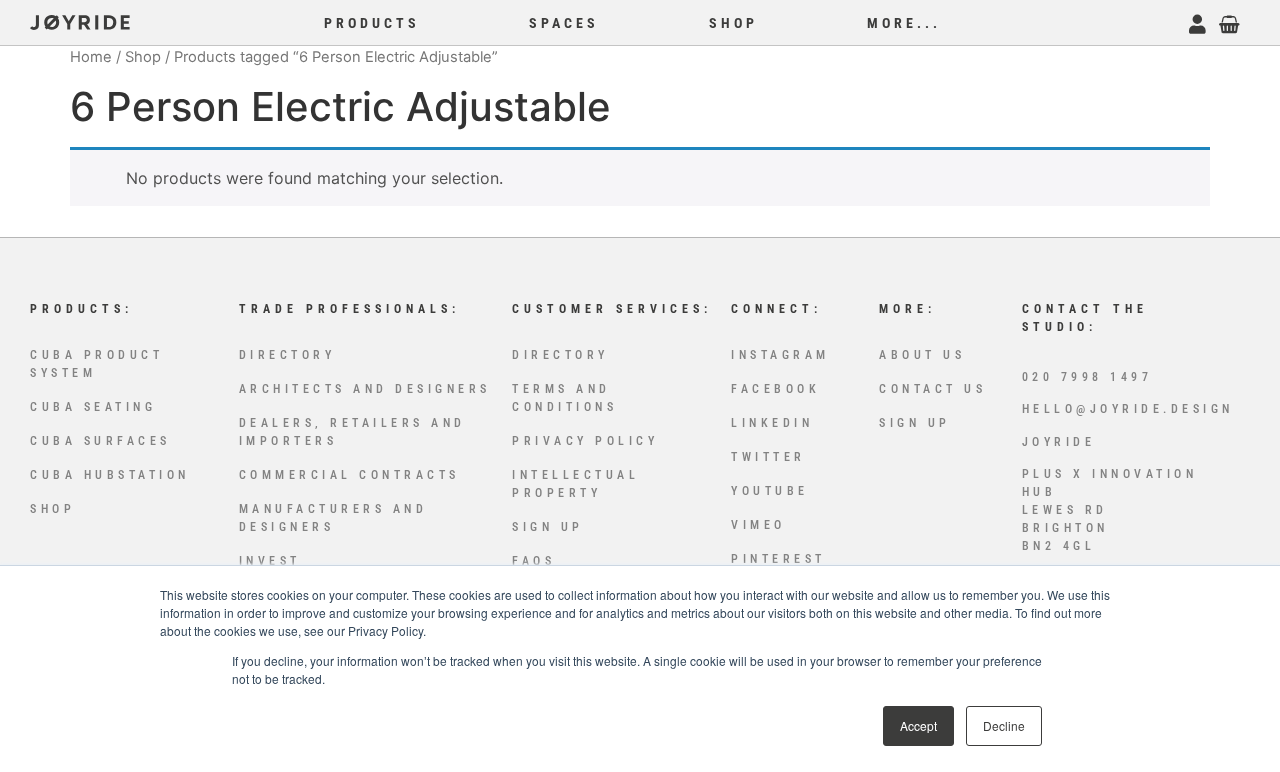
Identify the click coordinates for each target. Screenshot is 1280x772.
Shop (143, 57)
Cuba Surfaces (100, 441)
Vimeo (758, 525)
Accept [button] (918, 725)
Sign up (548, 527)
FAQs (533, 561)
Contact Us (932, 389)
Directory (287, 355)
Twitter (768, 457)
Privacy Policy (585, 441)
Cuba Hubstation (110, 475)
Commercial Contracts (349, 475)
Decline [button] (1004, 725)
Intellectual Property (575, 484)
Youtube (770, 491)
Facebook (775, 389)
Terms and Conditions (564, 398)
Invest (270, 561)
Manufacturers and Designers (333, 518)
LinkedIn (772, 423)
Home (91, 57)
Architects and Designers (365, 389)
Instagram (780, 355)
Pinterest (778, 559)
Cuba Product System (96, 364)
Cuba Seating (93, 407)
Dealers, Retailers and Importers (352, 432)
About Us (922, 355)
